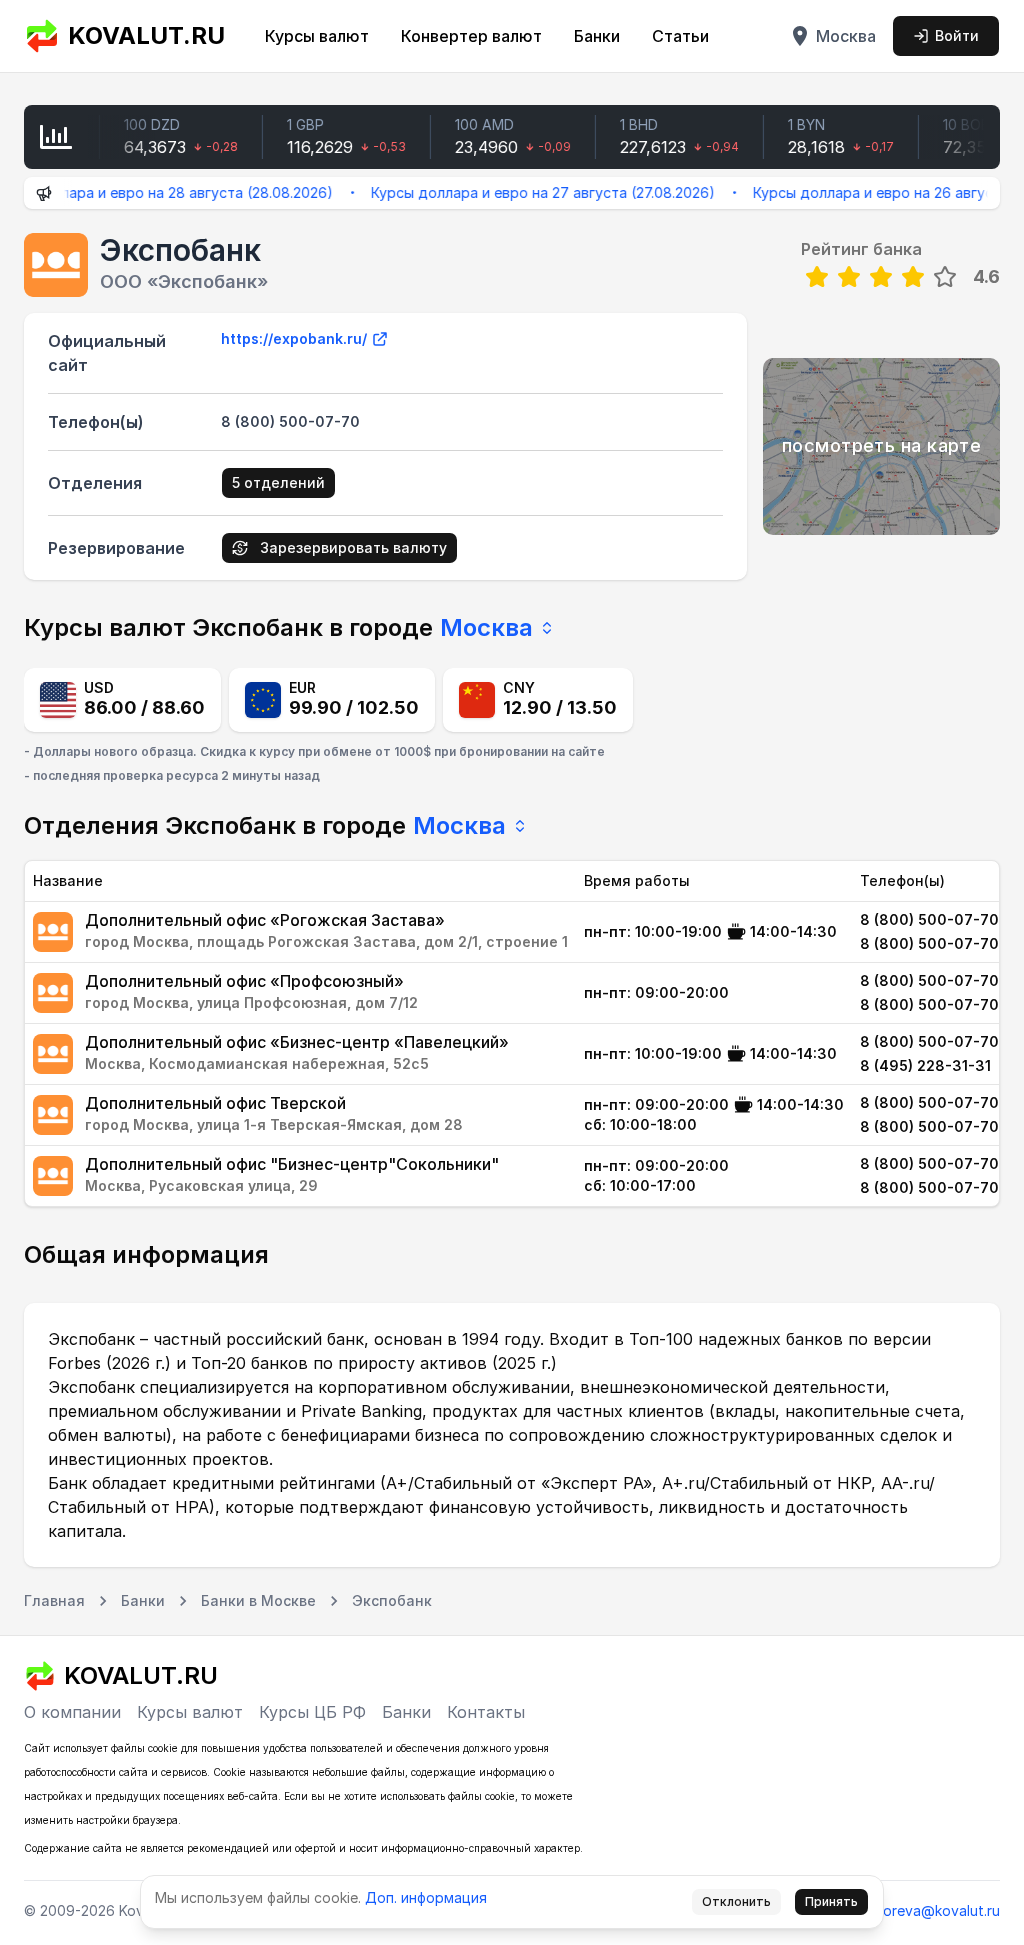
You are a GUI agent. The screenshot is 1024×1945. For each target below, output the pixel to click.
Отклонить (736, 1901)
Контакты (486, 1712)
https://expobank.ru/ (294, 338)
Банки (597, 36)
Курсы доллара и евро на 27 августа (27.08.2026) (517, 192)
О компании (72, 1712)
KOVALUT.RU (146, 35)
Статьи (680, 36)
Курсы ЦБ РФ (312, 1712)
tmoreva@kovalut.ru (933, 1910)
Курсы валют (317, 36)
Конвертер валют (471, 36)
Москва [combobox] (486, 627)
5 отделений (278, 482)
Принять (831, 1901)
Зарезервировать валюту (353, 547)
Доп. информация (426, 1897)
